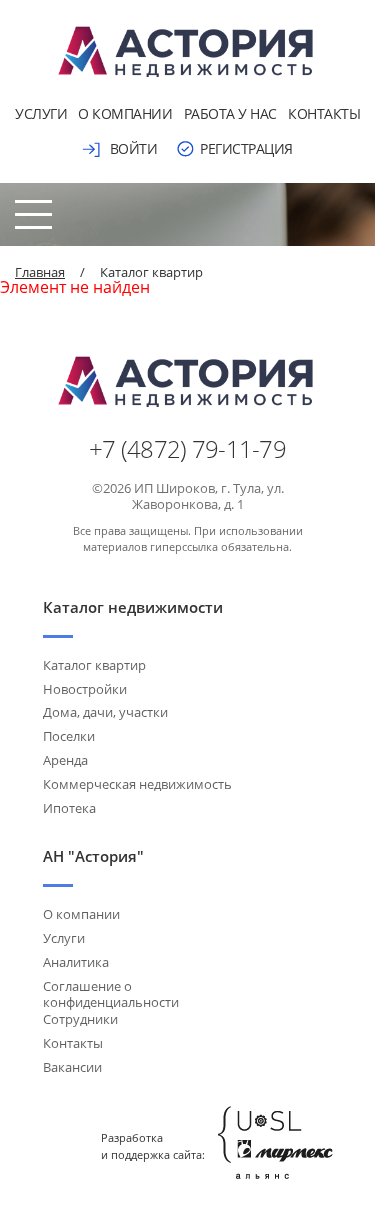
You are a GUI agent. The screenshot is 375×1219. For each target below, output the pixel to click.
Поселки (69, 736)
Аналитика (76, 962)
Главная (40, 272)
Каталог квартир (94, 665)
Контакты (324, 113)
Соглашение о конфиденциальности (111, 994)
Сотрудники (80, 1019)
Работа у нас (230, 113)
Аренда (65, 760)
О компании (125, 113)
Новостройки (85, 689)
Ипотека (69, 808)
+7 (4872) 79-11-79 (187, 449)
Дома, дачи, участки (105, 712)
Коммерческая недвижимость (137, 784)
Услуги (41, 113)
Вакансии (72, 1067)
